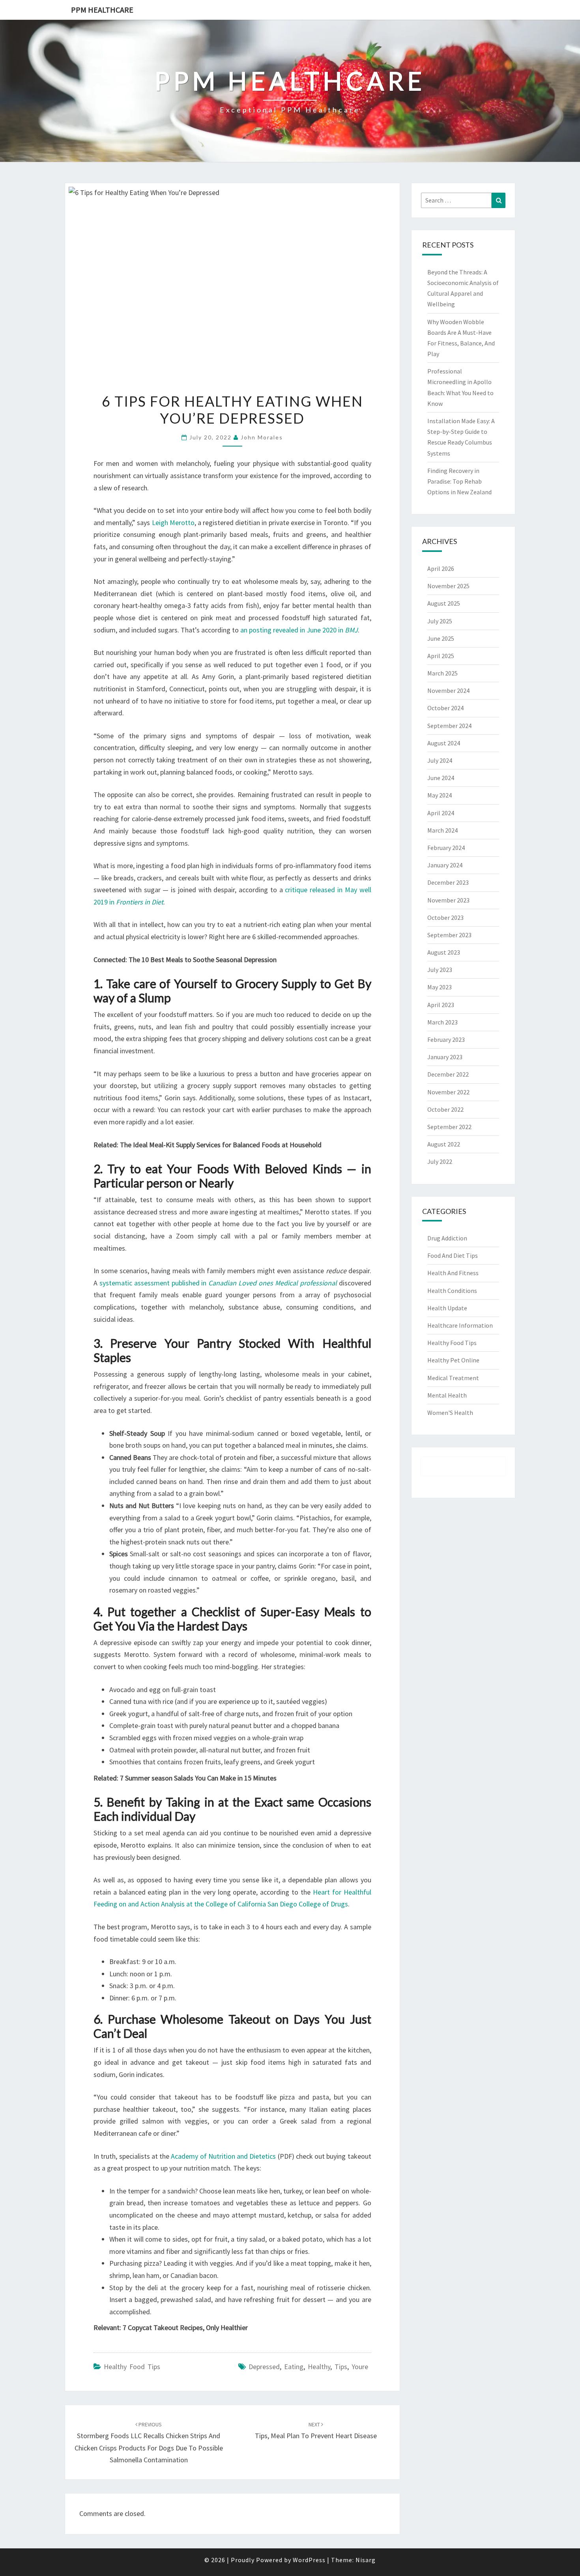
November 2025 (448, 586)
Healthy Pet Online (453, 1360)
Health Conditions (452, 1291)
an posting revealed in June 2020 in (299, 630)
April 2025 (441, 656)
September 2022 (449, 1127)
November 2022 (448, 1092)
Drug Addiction (447, 1238)
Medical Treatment (453, 1378)
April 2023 (441, 1005)
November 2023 (448, 900)
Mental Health (447, 1395)
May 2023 (440, 987)
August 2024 (444, 743)
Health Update (447, 1308)
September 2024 (449, 726)
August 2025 (444, 603)
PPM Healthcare (102, 10)
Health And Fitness (453, 1273)
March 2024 (442, 830)
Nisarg (366, 2560)
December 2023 (448, 882)
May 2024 (440, 795)
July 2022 (440, 1161)
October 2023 (445, 917)
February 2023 (446, 1039)
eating (294, 2367)
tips (341, 2367)
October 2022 (445, 1109)
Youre (360, 2367)
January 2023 (445, 1057)
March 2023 (442, 1022)
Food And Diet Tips (453, 1255)
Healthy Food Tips (132, 2367)
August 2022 (444, 1144)
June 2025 (441, 638)
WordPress (309, 2560)
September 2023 (449, 935)
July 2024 (440, 760)
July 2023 (440, 970)
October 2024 (445, 708)
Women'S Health (450, 1413)
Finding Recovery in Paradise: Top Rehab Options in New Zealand (459, 481)
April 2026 (441, 568)
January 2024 (445, 865)
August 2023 (444, 952)
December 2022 (448, 1074)
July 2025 (440, 621)
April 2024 (441, 813)
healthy (319, 2367)
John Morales (262, 437)
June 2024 (441, 778)
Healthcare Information (460, 1325)
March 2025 (442, 673)
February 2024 (446, 848)
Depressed (264, 2367)
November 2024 (448, 690)
